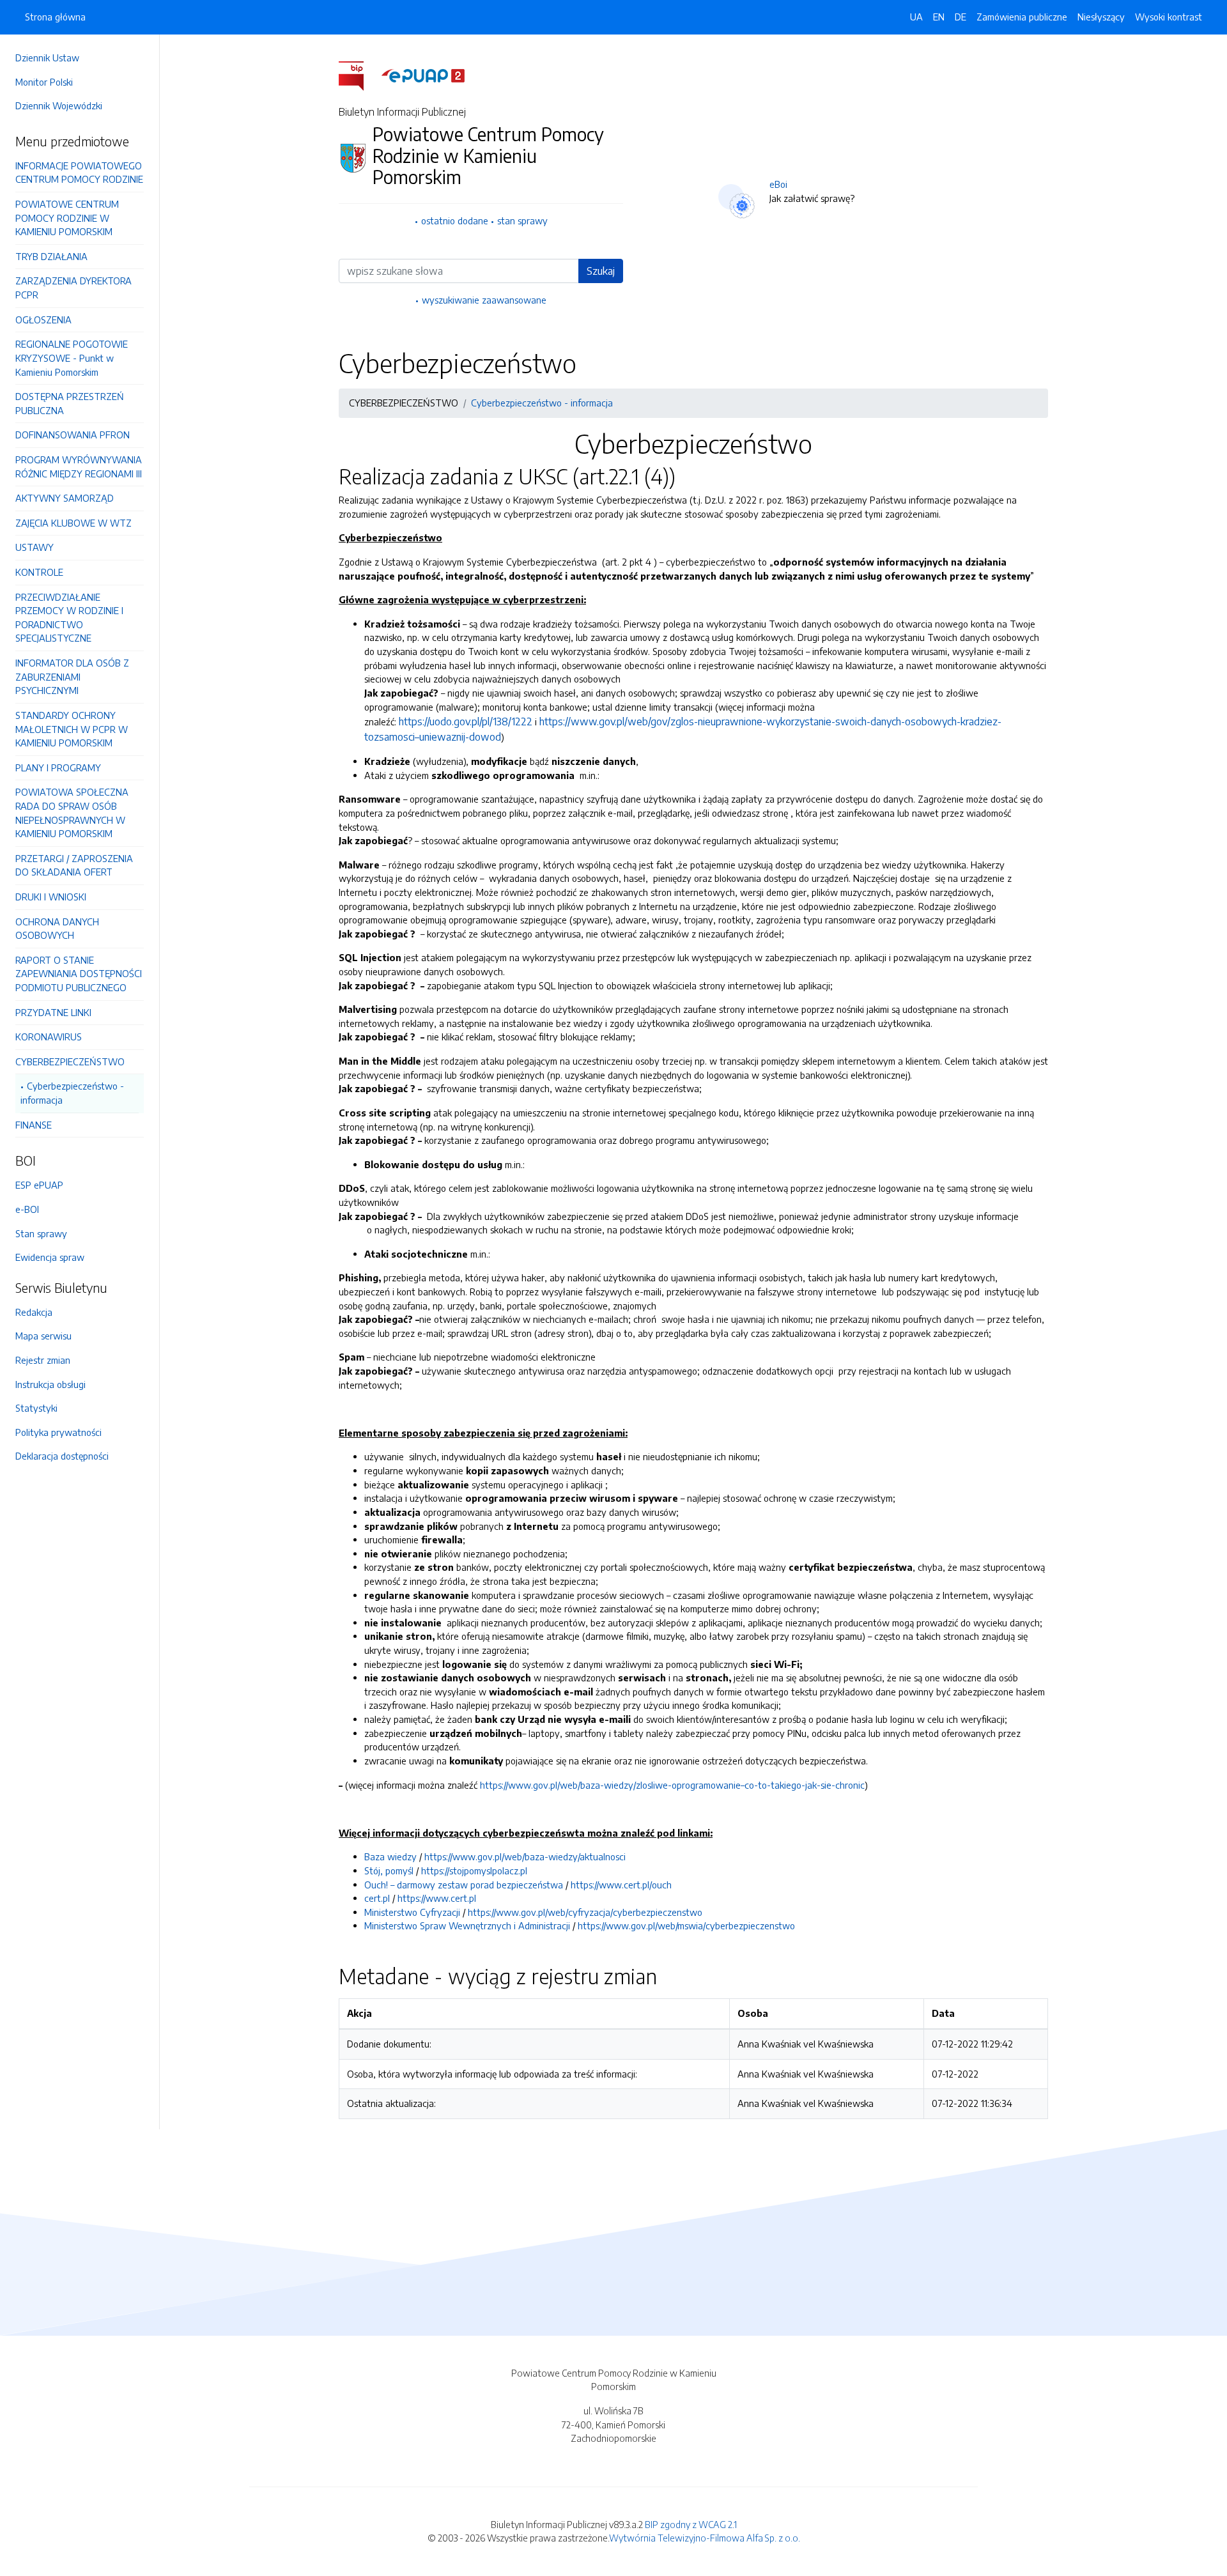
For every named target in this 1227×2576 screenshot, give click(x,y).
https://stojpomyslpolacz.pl (474, 1870)
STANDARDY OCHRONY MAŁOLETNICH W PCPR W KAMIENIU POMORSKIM (72, 729)
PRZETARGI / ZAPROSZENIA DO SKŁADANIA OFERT (74, 865)
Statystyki (36, 1408)
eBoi (778, 184)
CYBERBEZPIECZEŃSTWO (70, 1061)
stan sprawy (522, 220)
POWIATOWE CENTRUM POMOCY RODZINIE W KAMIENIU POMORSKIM (67, 218)
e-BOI (27, 1209)
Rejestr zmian (43, 1360)
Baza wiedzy (390, 1856)
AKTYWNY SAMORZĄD (65, 498)
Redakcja (34, 1312)
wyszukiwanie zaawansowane (484, 300)
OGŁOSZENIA (43, 320)
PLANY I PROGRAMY (58, 767)
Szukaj (601, 271)
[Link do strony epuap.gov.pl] (423, 75)
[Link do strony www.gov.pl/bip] (359, 75)
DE (961, 17)
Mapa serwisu (43, 1336)
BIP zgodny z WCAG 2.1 (691, 2524)
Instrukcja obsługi (50, 1384)
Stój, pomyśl (389, 1870)
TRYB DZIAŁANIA (51, 256)
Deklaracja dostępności (62, 1456)
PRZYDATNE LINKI (53, 1012)
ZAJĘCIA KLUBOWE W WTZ (73, 523)
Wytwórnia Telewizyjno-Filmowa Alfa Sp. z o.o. (705, 2538)
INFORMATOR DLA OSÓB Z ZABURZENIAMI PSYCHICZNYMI (72, 676)
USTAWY (35, 547)
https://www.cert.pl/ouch (621, 1885)
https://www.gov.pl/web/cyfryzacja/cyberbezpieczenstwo (585, 1912)
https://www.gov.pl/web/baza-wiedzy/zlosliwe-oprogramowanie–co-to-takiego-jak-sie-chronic (672, 1785)
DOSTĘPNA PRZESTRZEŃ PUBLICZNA (70, 403)
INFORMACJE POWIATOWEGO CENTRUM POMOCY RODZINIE (79, 173)
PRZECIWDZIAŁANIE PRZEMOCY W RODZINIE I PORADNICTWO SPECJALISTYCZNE (69, 618)
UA (916, 17)
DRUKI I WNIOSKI (51, 897)
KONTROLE (39, 572)
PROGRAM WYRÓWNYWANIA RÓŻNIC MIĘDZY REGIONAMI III (79, 467)
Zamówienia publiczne (1022, 17)
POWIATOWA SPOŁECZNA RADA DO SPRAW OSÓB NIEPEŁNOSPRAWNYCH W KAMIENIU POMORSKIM (72, 813)
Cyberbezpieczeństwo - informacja (72, 1093)
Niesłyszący (1101, 17)
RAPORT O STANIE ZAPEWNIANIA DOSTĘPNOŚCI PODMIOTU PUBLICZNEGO (79, 974)
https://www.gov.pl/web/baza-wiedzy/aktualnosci (525, 1856)
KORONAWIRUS (49, 1037)
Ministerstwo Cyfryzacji (412, 1912)
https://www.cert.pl (437, 1898)
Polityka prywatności (58, 1432)
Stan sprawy (41, 1233)
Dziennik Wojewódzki (59, 105)
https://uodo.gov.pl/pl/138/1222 (466, 721)
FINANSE (34, 1125)
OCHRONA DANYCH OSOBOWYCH (57, 929)
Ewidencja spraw (50, 1257)
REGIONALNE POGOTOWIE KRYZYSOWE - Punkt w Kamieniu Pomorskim (72, 358)
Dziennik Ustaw (47, 58)
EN (939, 17)
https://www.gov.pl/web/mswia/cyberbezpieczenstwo (686, 1925)
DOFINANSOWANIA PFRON (73, 435)
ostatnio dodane (455, 220)
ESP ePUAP (39, 1185)
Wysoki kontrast (1169, 17)
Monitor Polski (44, 82)
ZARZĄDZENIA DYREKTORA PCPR (73, 288)
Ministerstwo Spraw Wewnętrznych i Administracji (467, 1925)
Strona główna (55, 17)
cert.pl (377, 1898)
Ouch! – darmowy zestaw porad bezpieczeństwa (464, 1885)
